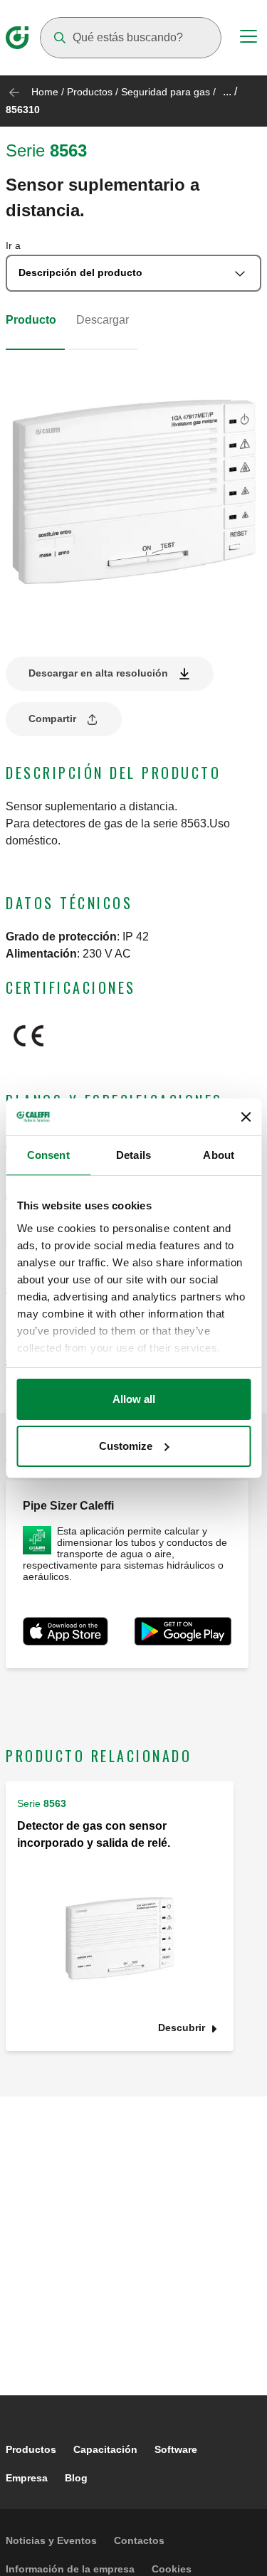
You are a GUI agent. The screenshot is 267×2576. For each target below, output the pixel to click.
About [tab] (219, 1155)
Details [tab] (133, 1155)
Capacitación (105, 2449)
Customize (126, 1446)
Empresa (27, 2478)
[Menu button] (248, 38)
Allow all (134, 1399)
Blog (76, 2478)
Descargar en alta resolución (98, 673)
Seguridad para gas (166, 92)
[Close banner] (246, 1117)
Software (176, 2449)
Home (45, 92)
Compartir (52, 719)
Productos (90, 92)
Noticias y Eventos (51, 2540)
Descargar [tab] (103, 320)
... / (230, 91)
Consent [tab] (48, 1155)
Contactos (139, 2540)
